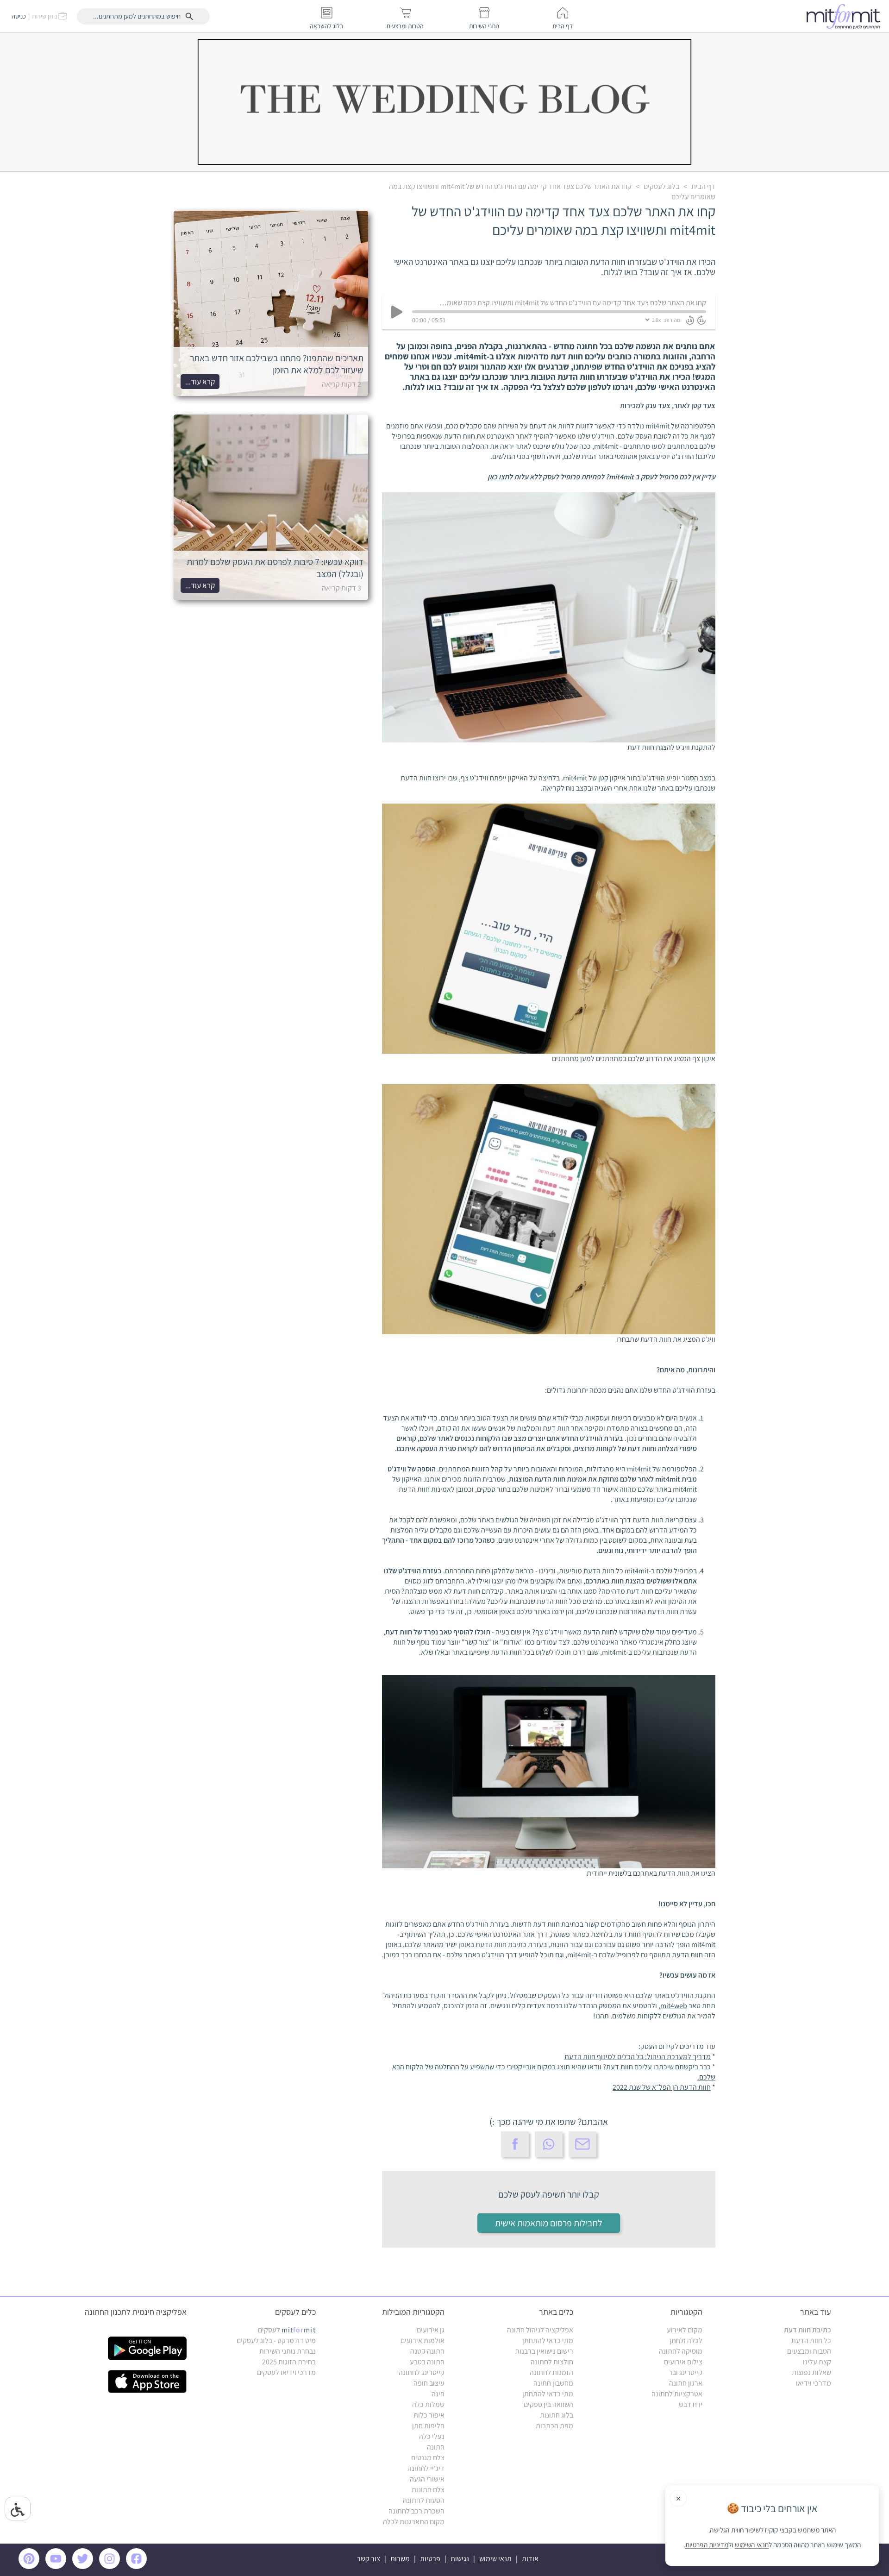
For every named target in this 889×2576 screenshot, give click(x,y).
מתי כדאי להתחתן (548, 2340)
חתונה (436, 2447)
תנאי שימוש (495, 2559)
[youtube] (57, 2567)
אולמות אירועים (423, 2340)
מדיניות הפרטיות (707, 2545)
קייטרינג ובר (686, 2372)
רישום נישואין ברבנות (544, 2351)
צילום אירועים (683, 2362)
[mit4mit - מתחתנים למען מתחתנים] (846, 16)
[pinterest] (31, 2567)
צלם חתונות (428, 2490)
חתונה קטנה (427, 2351)
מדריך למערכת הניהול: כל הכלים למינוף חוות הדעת (638, 2057)
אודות (530, 2559)
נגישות (460, 2559)
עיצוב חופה (429, 2383)
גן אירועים (431, 2330)
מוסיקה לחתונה (681, 2351)
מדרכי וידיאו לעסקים (286, 2372)
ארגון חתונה (686, 2383)
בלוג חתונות (557, 2415)
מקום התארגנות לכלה (414, 2522)
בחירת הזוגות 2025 (289, 2362)
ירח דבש (691, 2404)
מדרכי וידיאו (814, 2383)
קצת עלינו (817, 2362)
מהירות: (672, 320)
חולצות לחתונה (552, 2362)
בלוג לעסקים (661, 186)
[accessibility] (18, 2509)
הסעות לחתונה (424, 2500)
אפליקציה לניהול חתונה (540, 2330)
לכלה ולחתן (686, 2340)
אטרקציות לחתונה (677, 2394)
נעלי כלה (432, 2436)
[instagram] (111, 2567)
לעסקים (287, 2330)
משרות (400, 2559)
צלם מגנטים (428, 2458)
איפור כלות (429, 2415)
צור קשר (369, 2559)
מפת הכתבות (554, 2426)
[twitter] (84, 2567)
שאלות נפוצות (811, 2372)
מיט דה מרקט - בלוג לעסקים (276, 2340)
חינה (438, 2394)
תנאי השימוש (752, 2545)
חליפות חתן (428, 2426)
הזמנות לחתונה (551, 2372)
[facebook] (138, 2567)
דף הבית (703, 186)
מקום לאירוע (685, 2330)
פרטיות (430, 2559)
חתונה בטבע (427, 2362)
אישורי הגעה (427, 2479)
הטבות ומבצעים (809, 2351)
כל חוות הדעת (811, 2340)
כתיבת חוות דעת (808, 2330)
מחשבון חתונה (553, 2383)
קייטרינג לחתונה (422, 2372)
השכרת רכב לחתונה (416, 2511)
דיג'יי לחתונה (426, 2468)
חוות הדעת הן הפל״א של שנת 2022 (662, 2087)
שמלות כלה (428, 2404)
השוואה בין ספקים (548, 2404)
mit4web (674, 2006)
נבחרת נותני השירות (288, 2351)
